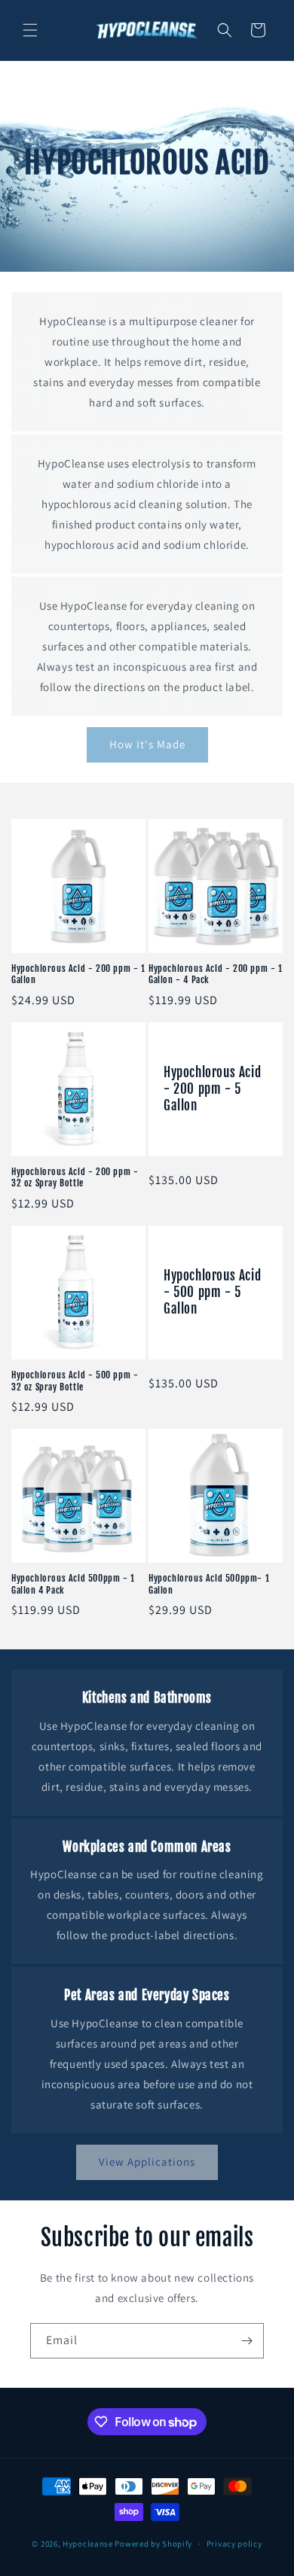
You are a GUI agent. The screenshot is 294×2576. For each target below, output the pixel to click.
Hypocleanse (88, 2544)
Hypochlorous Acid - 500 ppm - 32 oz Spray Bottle (75, 1381)
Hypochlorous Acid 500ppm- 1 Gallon (209, 1584)
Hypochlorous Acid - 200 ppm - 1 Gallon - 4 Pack (216, 974)
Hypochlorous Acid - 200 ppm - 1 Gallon (78, 974)
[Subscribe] (247, 2341)
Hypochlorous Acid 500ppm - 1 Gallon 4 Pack (73, 1584)
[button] (30, 30)
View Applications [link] (147, 2162)
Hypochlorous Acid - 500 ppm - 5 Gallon (212, 1292)
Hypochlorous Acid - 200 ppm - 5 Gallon (212, 1089)
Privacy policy (234, 2544)
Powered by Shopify (153, 2544)
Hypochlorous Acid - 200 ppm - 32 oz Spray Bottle (75, 1178)
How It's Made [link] (147, 744)
